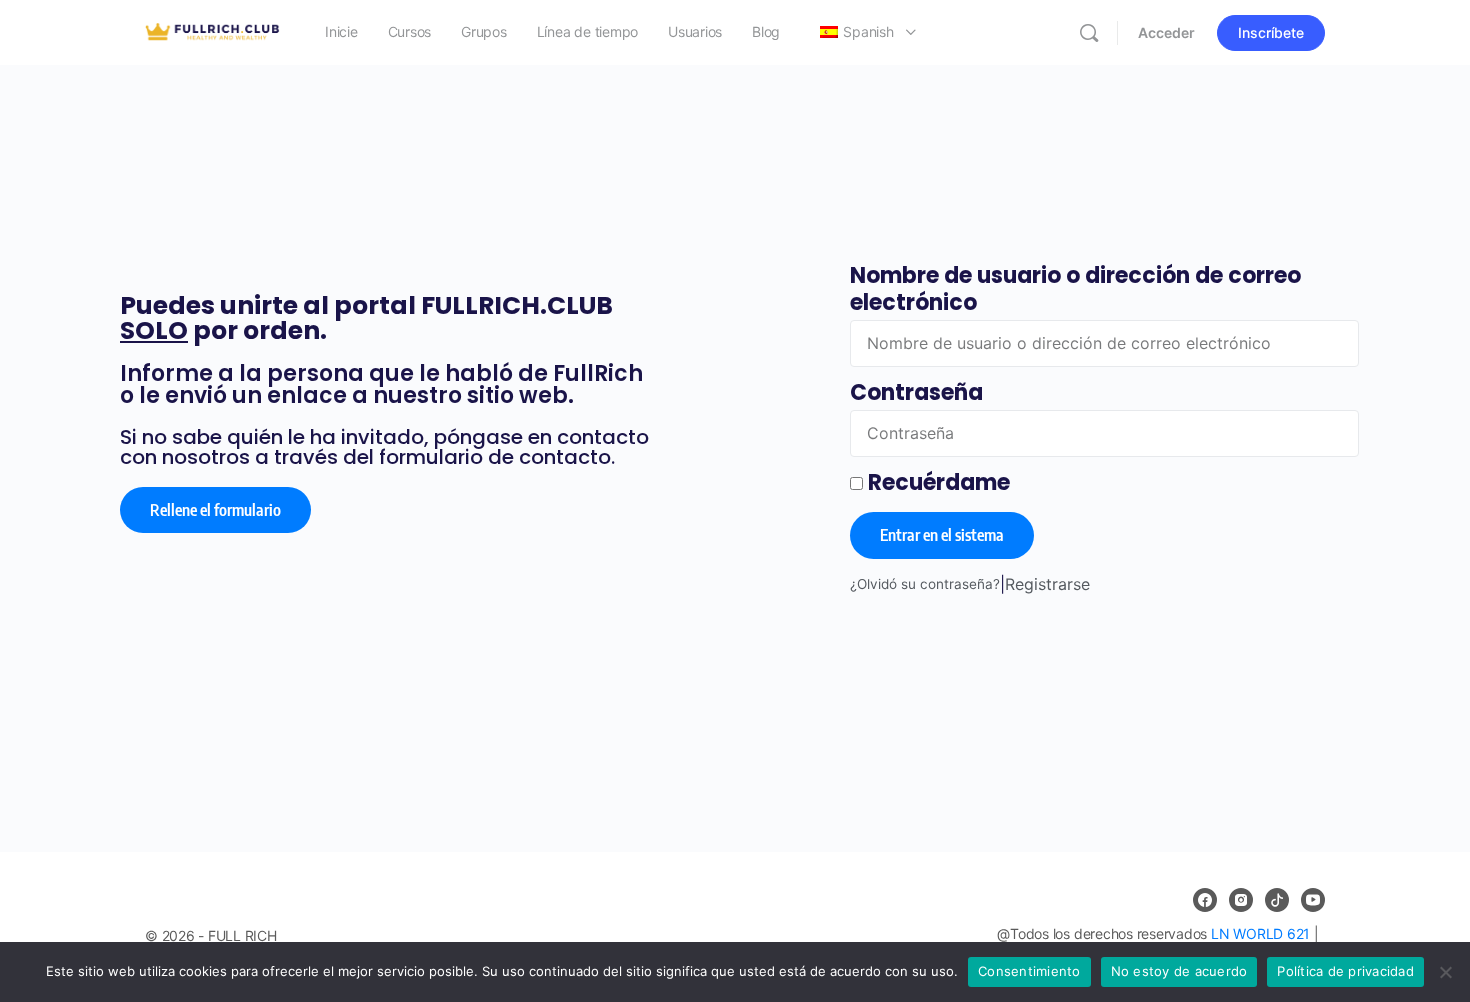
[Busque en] (1089, 33)
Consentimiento (1029, 971)
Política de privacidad (1345, 971)
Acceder (1166, 32)
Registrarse (1047, 584)
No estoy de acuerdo (1179, 971)
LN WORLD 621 (1260, 933)
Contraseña (916, 392)
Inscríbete (1271, 32)
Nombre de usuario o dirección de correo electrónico (1075, 289)
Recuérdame (936, 482)
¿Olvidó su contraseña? (925, 584)
